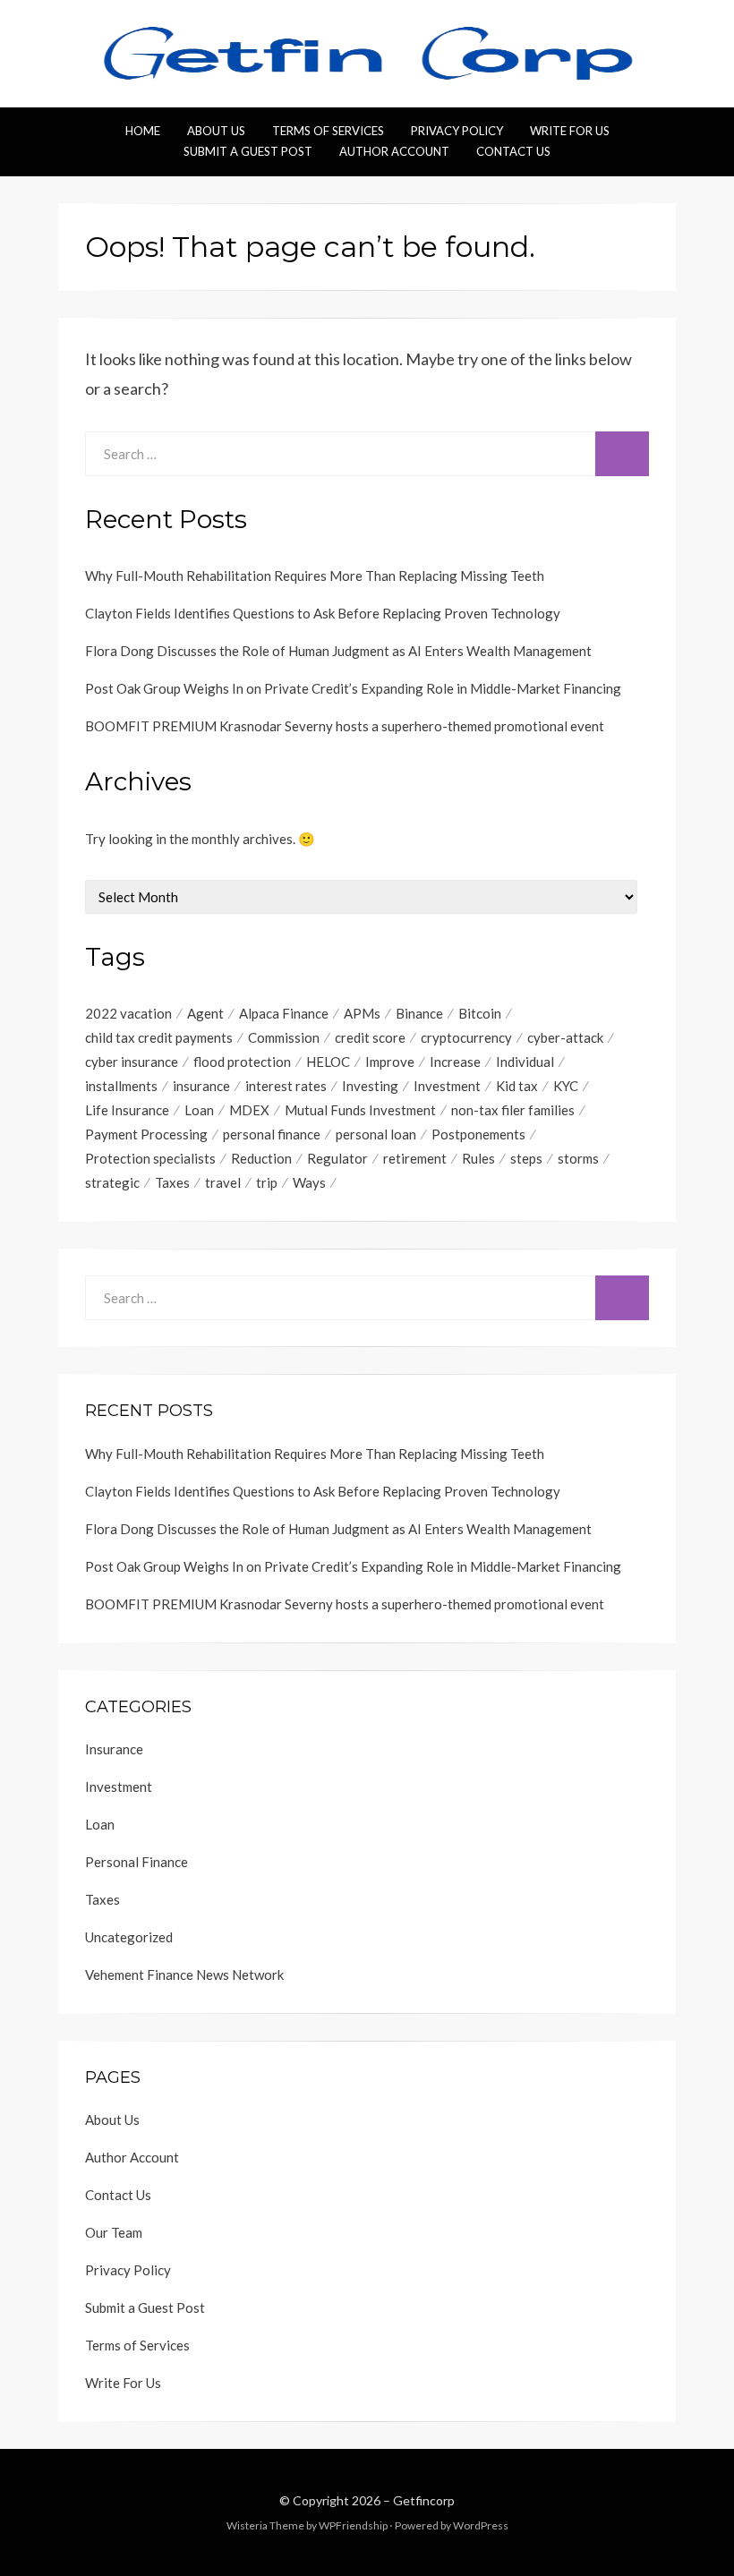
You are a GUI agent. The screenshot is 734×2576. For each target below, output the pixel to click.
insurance (201, 1086)
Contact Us (513, 151)
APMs (362, 1013)
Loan (199, 1110)
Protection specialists (150, 1158)
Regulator (337, 1158)
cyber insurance (132, 1062)
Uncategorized (129, 1937)
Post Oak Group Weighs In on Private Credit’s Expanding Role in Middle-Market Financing (353, 688)
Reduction (261, 1158)
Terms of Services (328, 131)
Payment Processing (146, 1134)
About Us (216, 131)
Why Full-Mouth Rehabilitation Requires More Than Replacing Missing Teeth (315, 576)
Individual (525, 1062)
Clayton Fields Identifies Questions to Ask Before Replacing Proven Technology (323, 613)
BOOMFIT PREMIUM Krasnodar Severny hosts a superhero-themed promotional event (345, 726)
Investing (370, 1086)
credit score (370, 1037)
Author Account (394, 151)
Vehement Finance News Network (184, 1975)
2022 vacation (128, 1013)
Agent (205, 1013)
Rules (478, 1158)
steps (526, 1158)
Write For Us (570, 131)
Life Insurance (127, 1110)
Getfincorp (424, 2500)
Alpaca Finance (284, 1013)
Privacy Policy (457, 131)
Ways (309, 1182)
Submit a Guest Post (248, 151)
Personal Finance (137, 1862)
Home (143, 131)
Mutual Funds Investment (360, 1110)
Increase (455, 1062)
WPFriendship (353, 2525)
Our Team (114, 2232)
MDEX (249, 1110)
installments (121, 1086)
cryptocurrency (466, 1037)
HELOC (328, 1062)
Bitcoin (480, 1013)
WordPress (481, 2525)
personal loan (376, 1134)
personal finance (272, 1134)
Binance (419, 1013)
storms (578, 1158)
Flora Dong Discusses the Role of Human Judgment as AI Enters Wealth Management (338, 651)
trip (267, 1182)
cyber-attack (565, 1037)
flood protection (242, 1062)
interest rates (286, 1086)
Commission (284, 1037)
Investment (447, 1086)
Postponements (478, 1134)
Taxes (172, 1182)
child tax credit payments (159, 1037)
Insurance (114, 1749)
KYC (566, 1086)
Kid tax (517, 1086)
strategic (112, 1182)
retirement (415, 1158)
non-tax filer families (513, 1110)
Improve (390, 1062)
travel (223, 1182)
